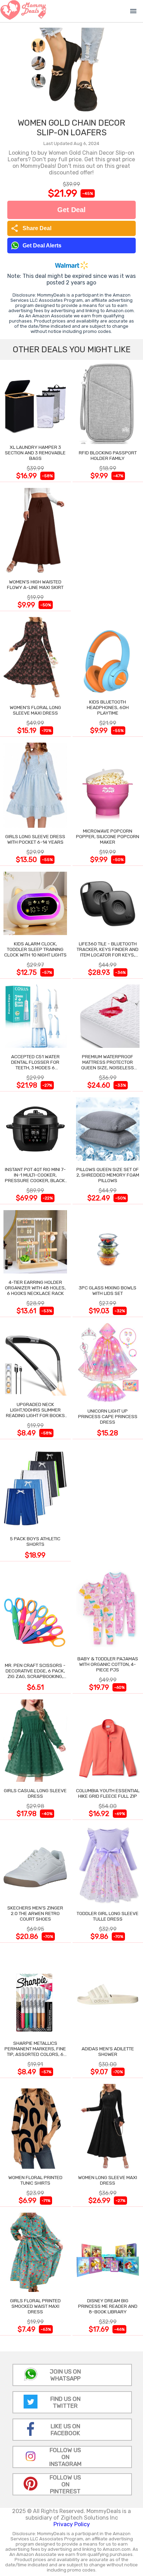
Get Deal (71, 210)
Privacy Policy (72, 2524)
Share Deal (31, 228)
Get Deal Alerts (42, 246)
